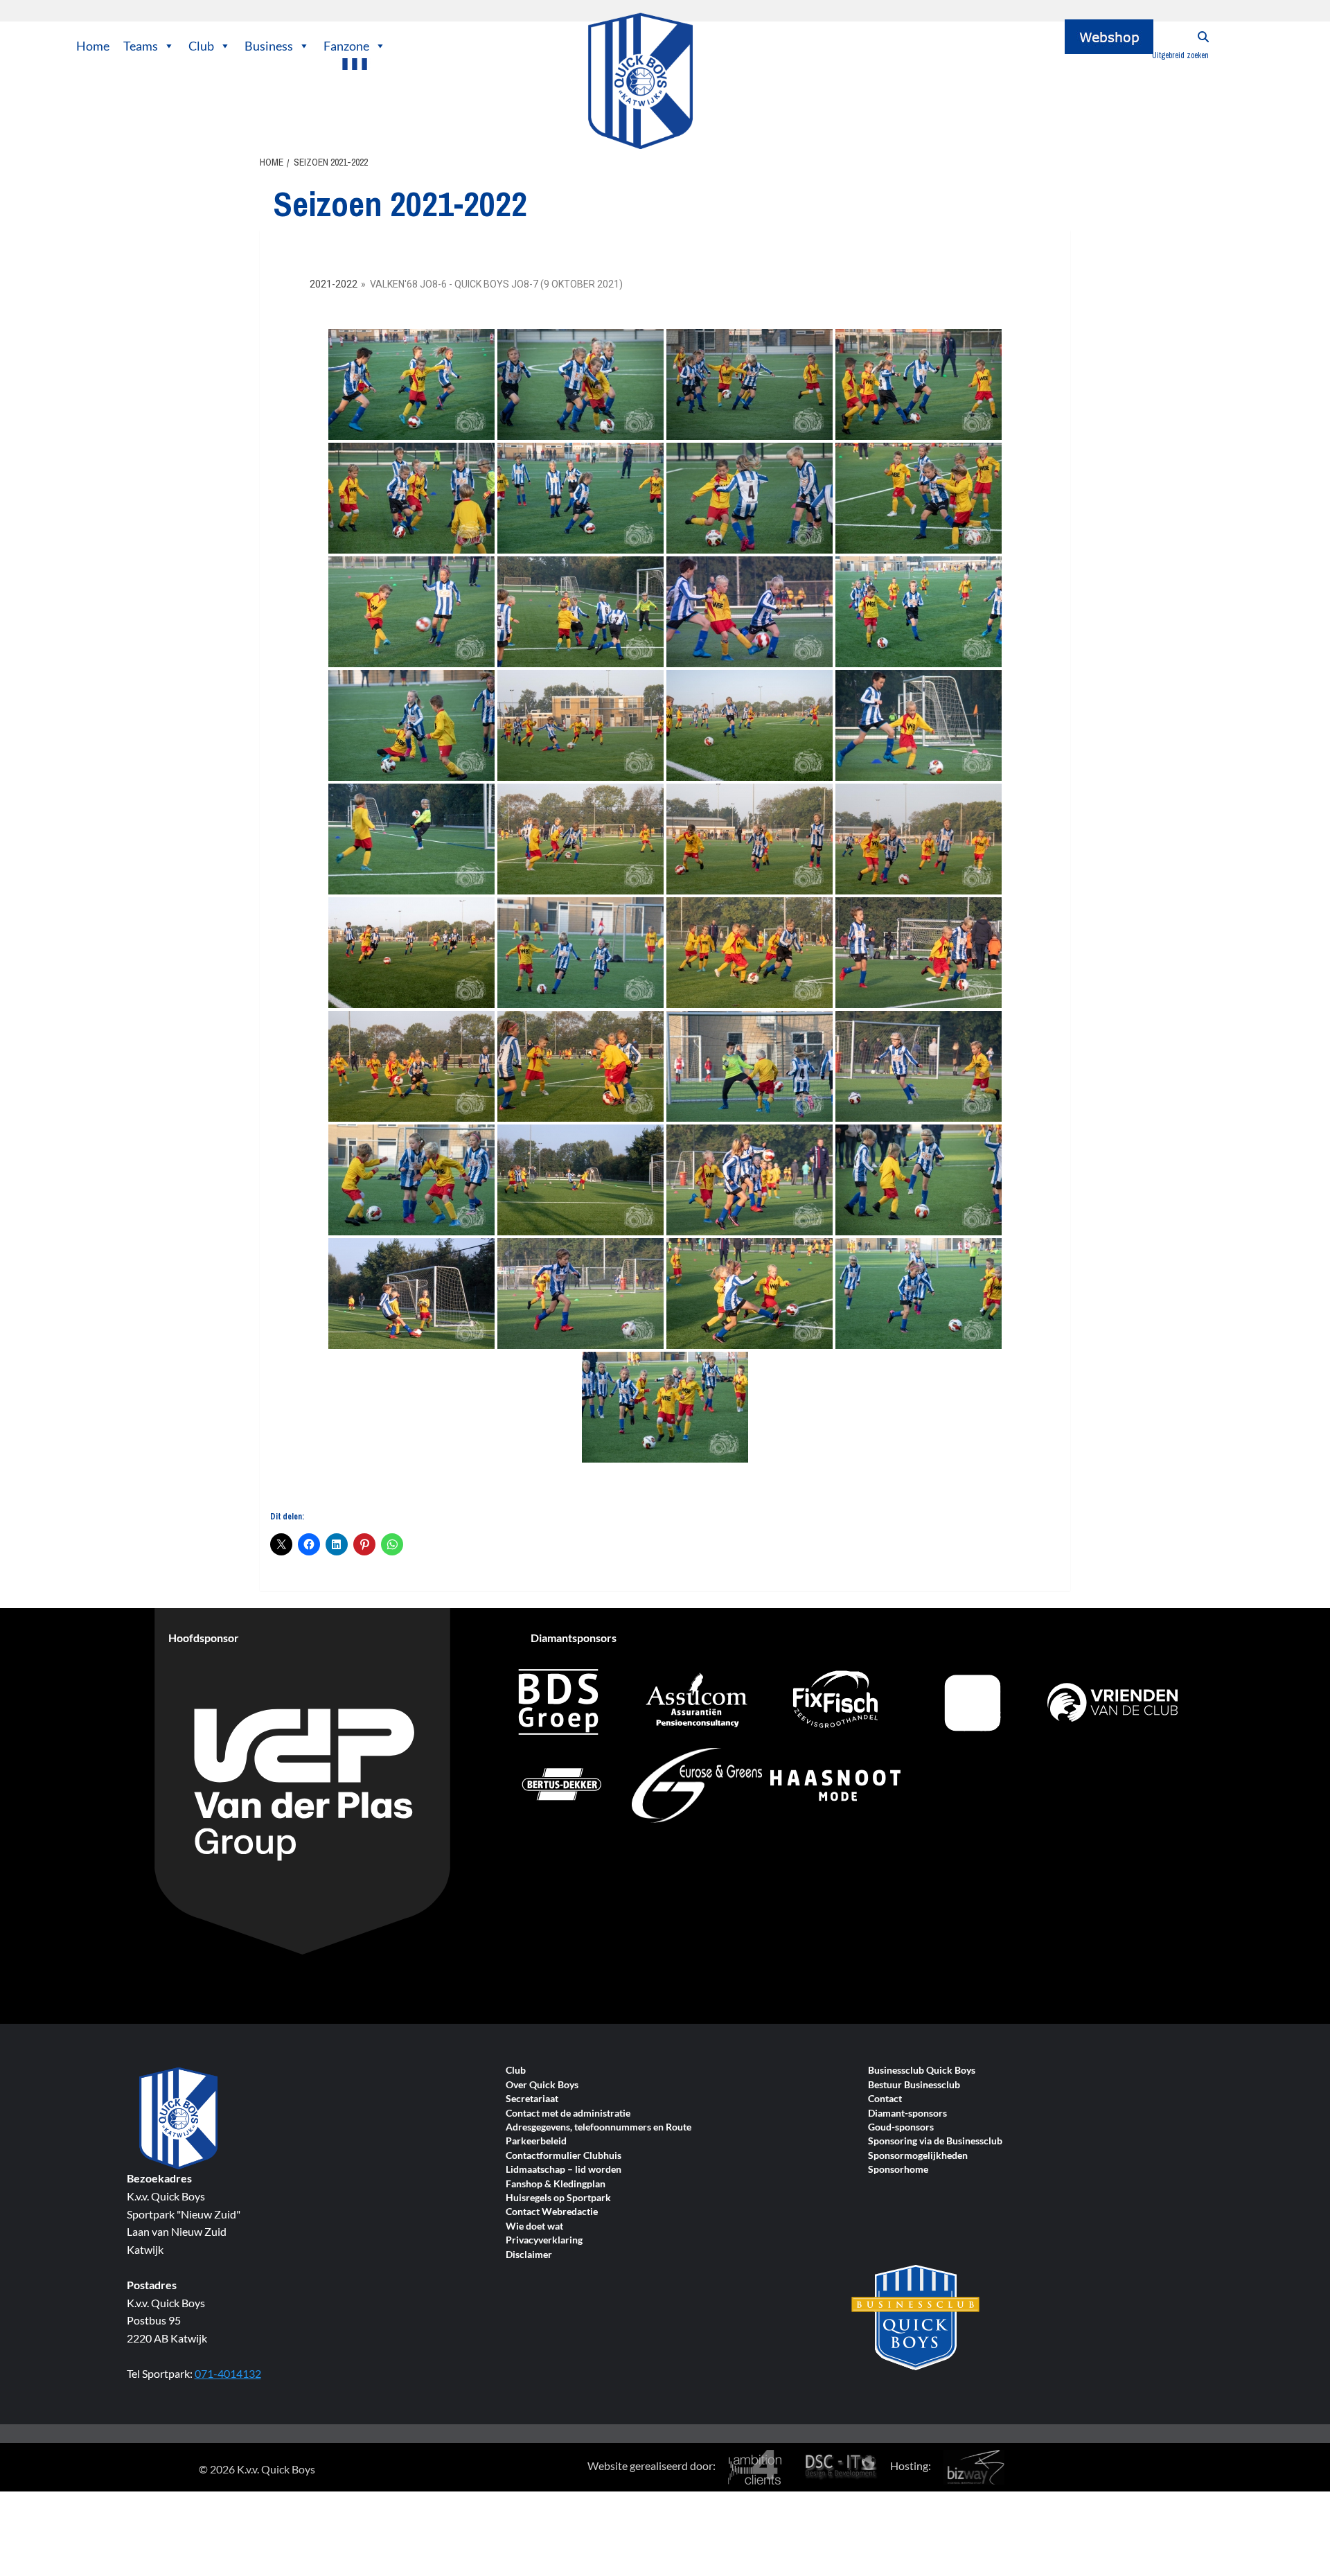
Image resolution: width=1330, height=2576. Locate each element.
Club (201, 46)
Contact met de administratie (568, 2114)
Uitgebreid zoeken (1180, 55)
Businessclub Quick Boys (922, 2071)
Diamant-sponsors (907, 2114)
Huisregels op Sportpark (558, 2198)
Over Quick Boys (542, 2085)
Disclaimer (529, 2255)
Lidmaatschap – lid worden (564, 2170)
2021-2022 (334, 284)
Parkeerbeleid (536, 2141)
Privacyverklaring (544, 2240)
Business (269, 46)
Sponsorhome (898, 2170)
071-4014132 (228, 2373)
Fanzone (346, 46)
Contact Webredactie (552, 2212)
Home (93, 46)
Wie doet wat (534, 2226)
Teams (141, 46)
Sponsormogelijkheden (918, 2156)
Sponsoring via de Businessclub (935, 2141)
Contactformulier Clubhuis (564, 2156)
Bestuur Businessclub (914, 2085)
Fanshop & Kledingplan (556, 2184)
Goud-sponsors (901, 2127)
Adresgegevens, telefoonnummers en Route (598, 2127)
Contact (885, 2099)
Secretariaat (532, 2099)
